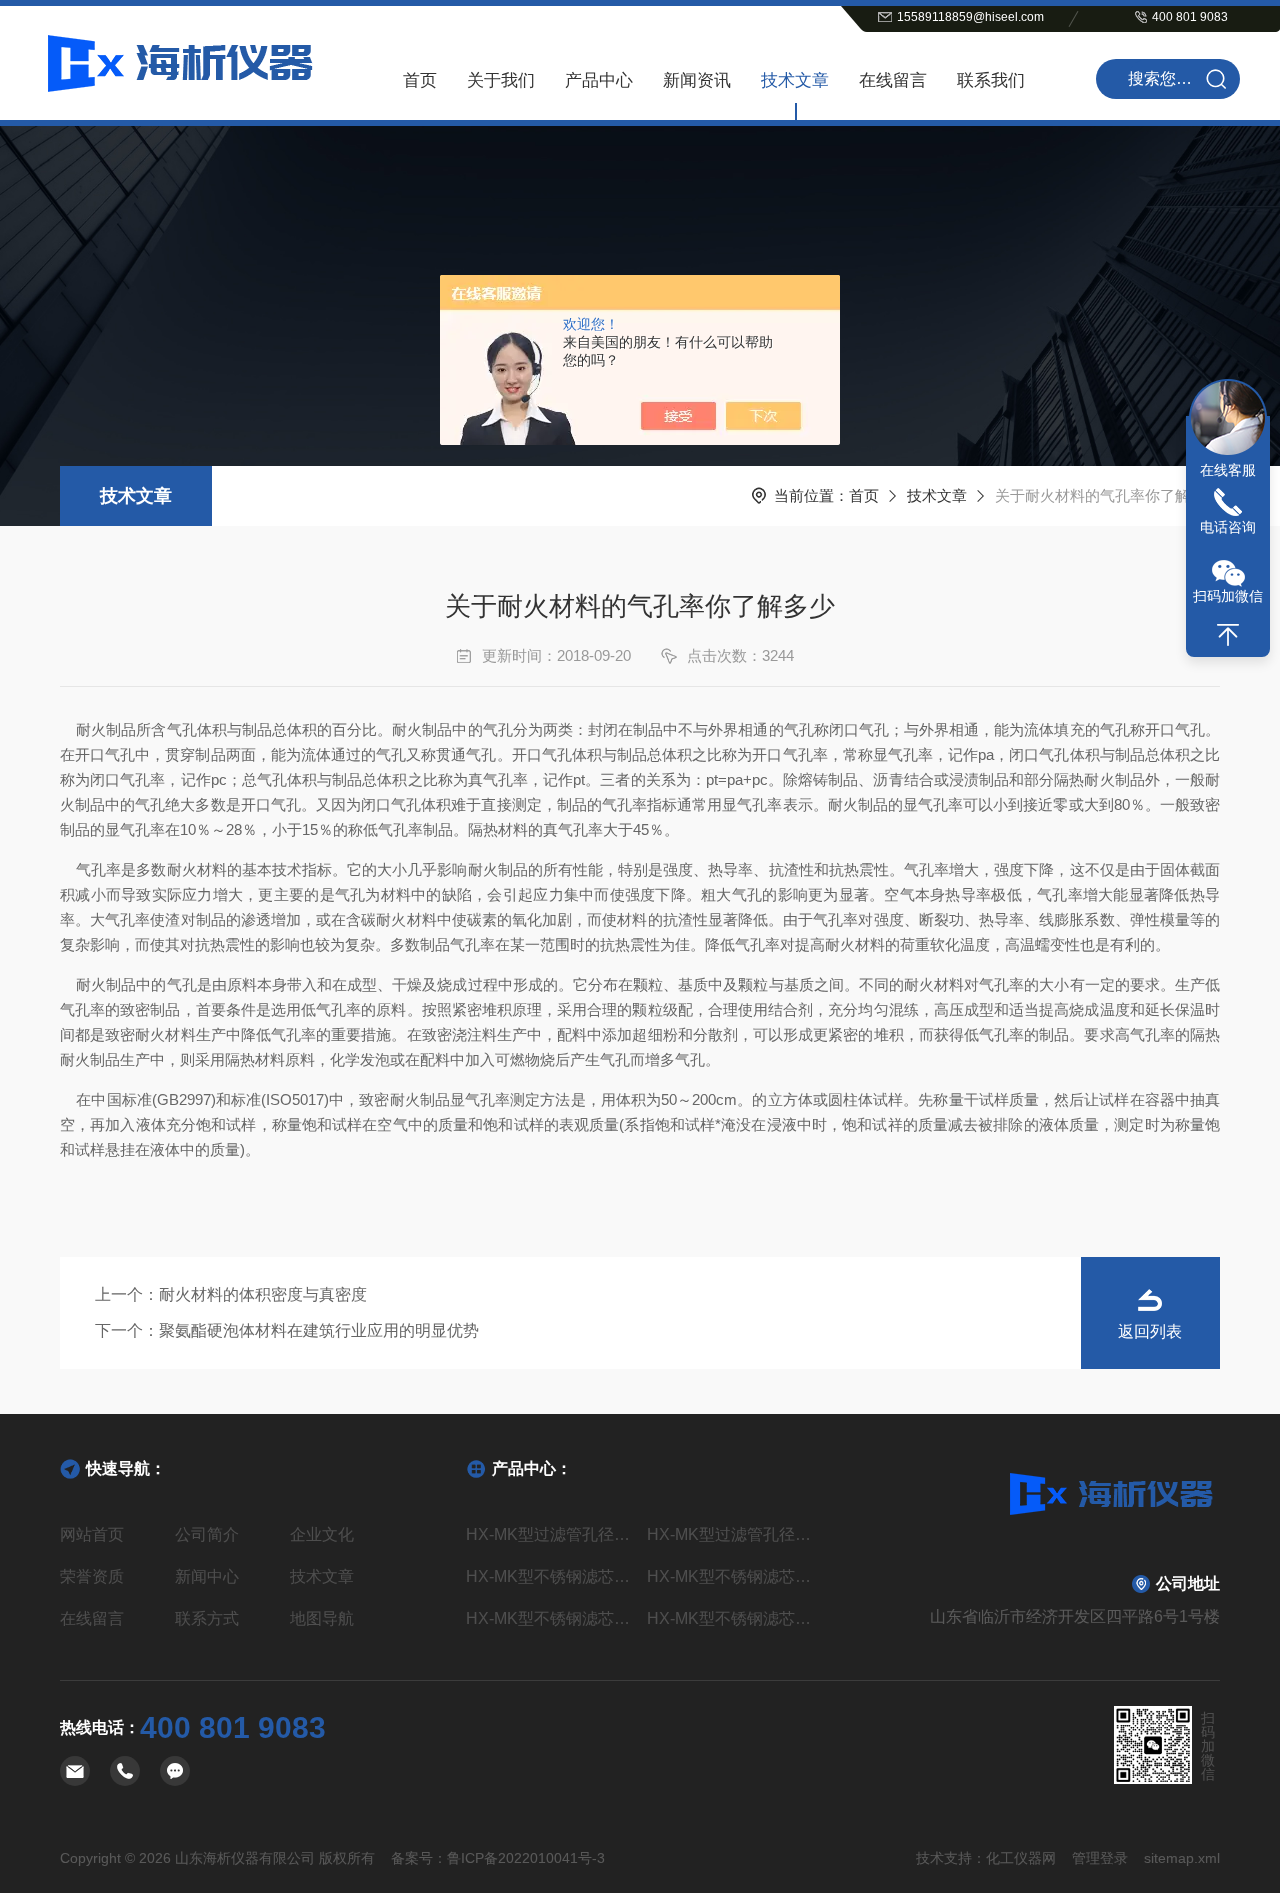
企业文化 (322, 1534)
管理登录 (1100, 1858)
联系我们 (991, 80)
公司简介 (207, 1534)
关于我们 (501, 80)
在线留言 (893, 80)
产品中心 (599, 80)
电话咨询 (1228, 527)
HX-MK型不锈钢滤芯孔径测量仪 (730, 1576)
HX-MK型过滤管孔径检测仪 (730, 1534)
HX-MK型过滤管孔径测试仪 (549, 1534)
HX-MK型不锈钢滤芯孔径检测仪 (549, 1618)
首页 (420, 80)
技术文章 (795, 80)
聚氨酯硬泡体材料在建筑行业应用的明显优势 (319, 1330)
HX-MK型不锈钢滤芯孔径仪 (730, 1618)
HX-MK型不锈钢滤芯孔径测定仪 (549, 1576)
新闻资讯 (697, 80)
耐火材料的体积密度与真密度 (263, 1294)
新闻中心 (207, 1576)
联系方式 (207, 1618)
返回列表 (1150, 1331)
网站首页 (92, 1534)
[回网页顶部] (1228, 635)
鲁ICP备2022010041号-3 (526, 1858)
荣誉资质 (92, 1576)
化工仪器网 (1021, 1858)
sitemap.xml (1182, 1858)
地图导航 (322, 1618)
